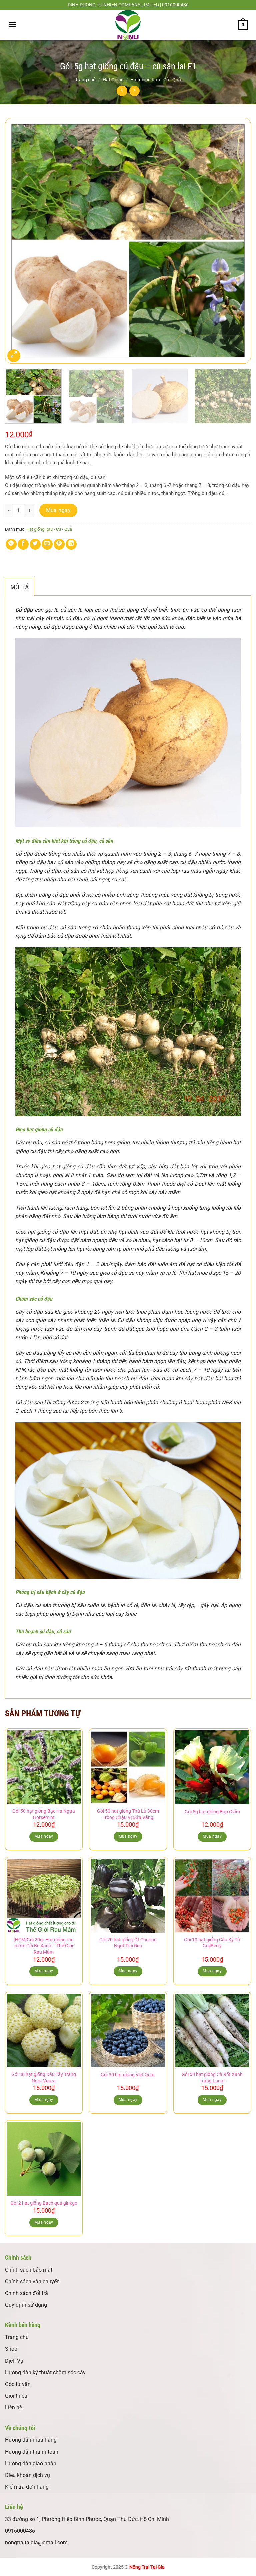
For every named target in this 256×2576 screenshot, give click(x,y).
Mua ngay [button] (44, 1836)
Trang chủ (85, 80)
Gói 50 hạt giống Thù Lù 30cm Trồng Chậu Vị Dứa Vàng (128, 1814)
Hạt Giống (113, 80)
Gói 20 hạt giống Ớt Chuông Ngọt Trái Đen (128, 1943)
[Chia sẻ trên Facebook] (23, 544)
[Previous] (18, 241)
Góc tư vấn (18, 2384)
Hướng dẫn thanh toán (32, 2452)
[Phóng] (14, 356)
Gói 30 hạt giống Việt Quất (128, 2075)
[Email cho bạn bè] (47, 544)
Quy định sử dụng (26, 2305)
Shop (11, 2349)
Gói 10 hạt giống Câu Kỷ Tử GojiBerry (212, 1943)
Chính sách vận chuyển (32, 2282)
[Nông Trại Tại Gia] (128, 25)
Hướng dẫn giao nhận (31, 2464)
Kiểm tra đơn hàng (27, 2487)
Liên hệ (13, 2408)
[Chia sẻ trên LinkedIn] (71, 544)
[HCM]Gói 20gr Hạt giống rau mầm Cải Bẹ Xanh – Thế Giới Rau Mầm (44, 1946)
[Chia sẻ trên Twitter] (35, 544)
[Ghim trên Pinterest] (59, 544)
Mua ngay (58, 510)
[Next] (238, 241)
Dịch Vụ (14, 2361)
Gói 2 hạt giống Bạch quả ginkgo (44, 2203)
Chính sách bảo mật (29, 2270)
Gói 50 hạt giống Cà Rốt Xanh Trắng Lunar (212, 2078)
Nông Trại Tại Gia (147, 2567)
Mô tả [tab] (20, 587)
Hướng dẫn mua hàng (31, 2440)
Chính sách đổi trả (26, 2293)
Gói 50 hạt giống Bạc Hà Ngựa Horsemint (44, 1814)
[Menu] (12, 24)
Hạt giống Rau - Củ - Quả (156, 80)
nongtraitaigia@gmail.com (36, 2543)
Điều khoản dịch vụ (27, 2475)
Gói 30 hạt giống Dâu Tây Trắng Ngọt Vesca (44, 2078)
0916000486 (20, 2531)
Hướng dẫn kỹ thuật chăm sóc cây (45, 2373)
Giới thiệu (16, 2396)
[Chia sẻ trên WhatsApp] (11, 544)
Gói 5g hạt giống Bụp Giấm (212, 1812)
